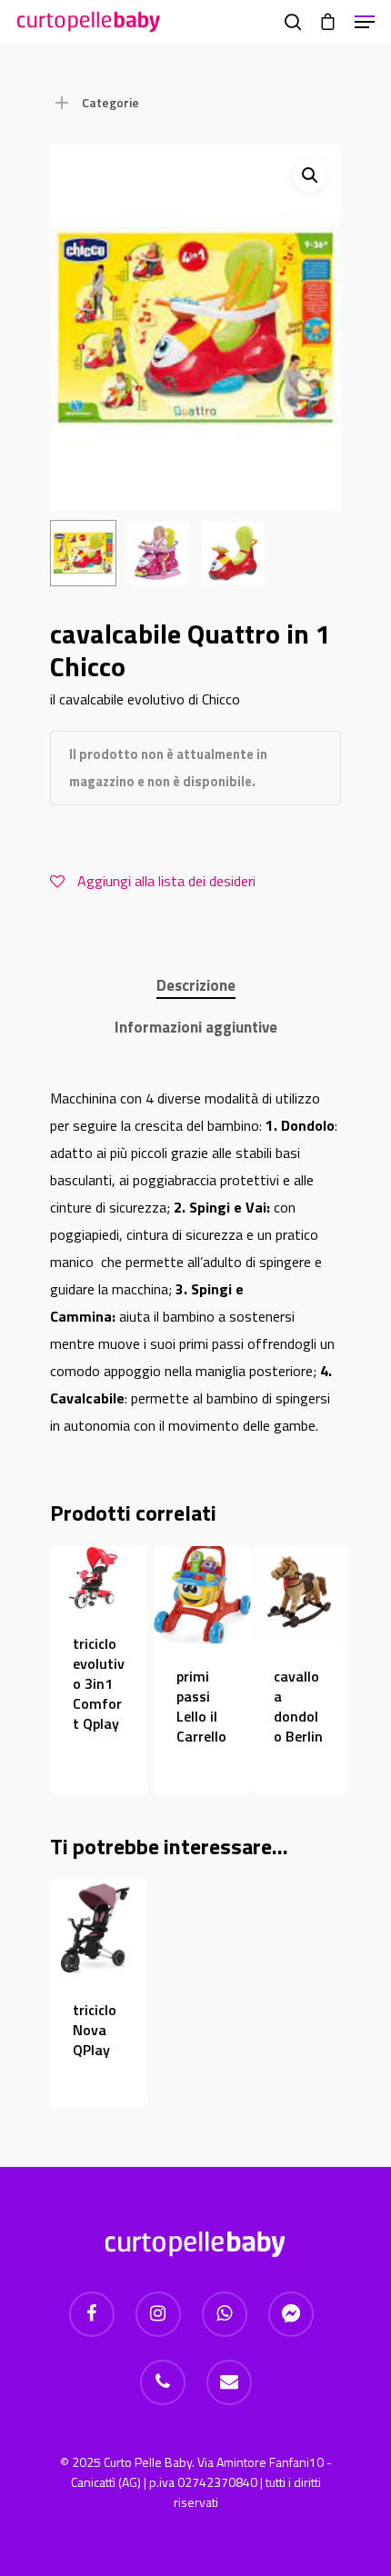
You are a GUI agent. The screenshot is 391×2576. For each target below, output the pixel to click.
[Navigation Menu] (365, 22)
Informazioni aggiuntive (196, 1027)
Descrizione (196, 985)
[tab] (195, 986)
